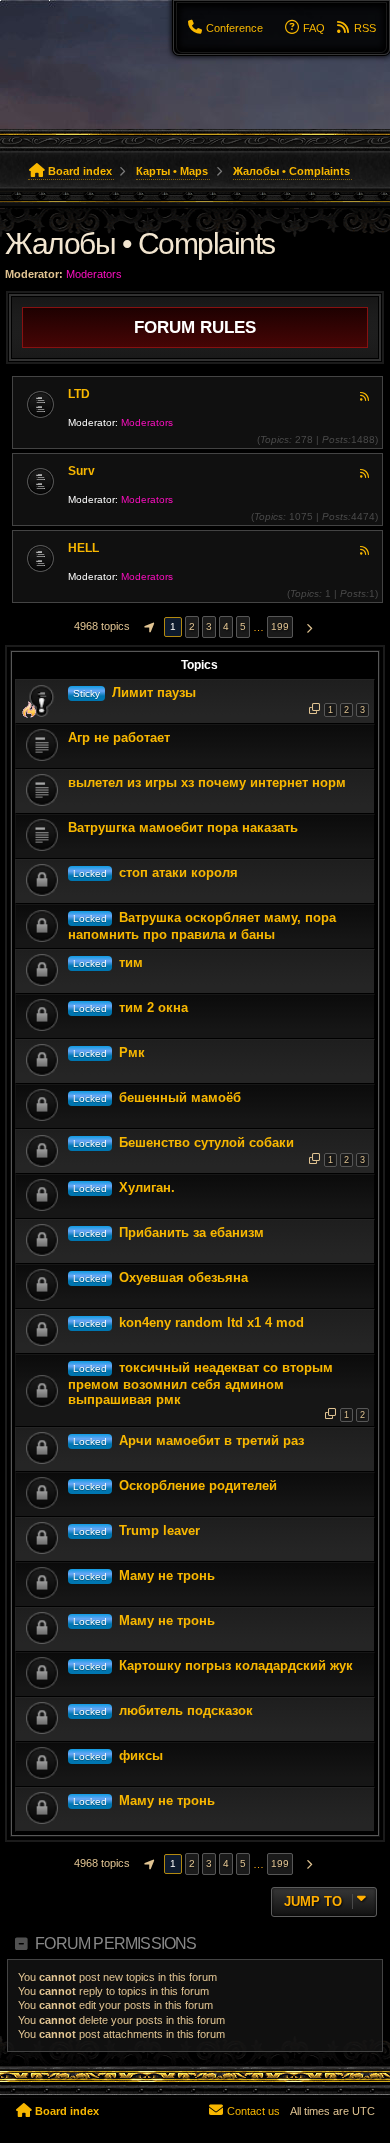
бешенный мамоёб (180, 1097)
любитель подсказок (186, 1710)
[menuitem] (225, 28)
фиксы (141, 1755)
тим (131, 962)
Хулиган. (147, 1187)
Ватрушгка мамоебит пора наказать (183, 827)
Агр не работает (119, 737)
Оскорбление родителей (198, 1485)
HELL (83, 548)
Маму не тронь (167, 1575)
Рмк (132, 1052)
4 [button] (226, 626)
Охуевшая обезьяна (183, 1277)
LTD (79, 394)
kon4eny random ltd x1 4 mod (211, 1322)
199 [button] (280, 626)
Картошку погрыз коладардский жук (236, 1665)
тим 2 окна (153, 1007)
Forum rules (195, 327)
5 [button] (243, 626)
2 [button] (192, 626)
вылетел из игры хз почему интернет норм (207, 782)
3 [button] (209, 626)
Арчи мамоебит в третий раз (211, 1440)
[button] (147, 627)
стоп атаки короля (178, 872)
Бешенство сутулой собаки (206, 1142)
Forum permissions (115, 1943)
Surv (81, 471)
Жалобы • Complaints (140, 243)
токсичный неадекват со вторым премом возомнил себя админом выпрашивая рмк (200, 1383)
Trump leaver (159, 1530)
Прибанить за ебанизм (191, 1232)
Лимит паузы (154, 692)
